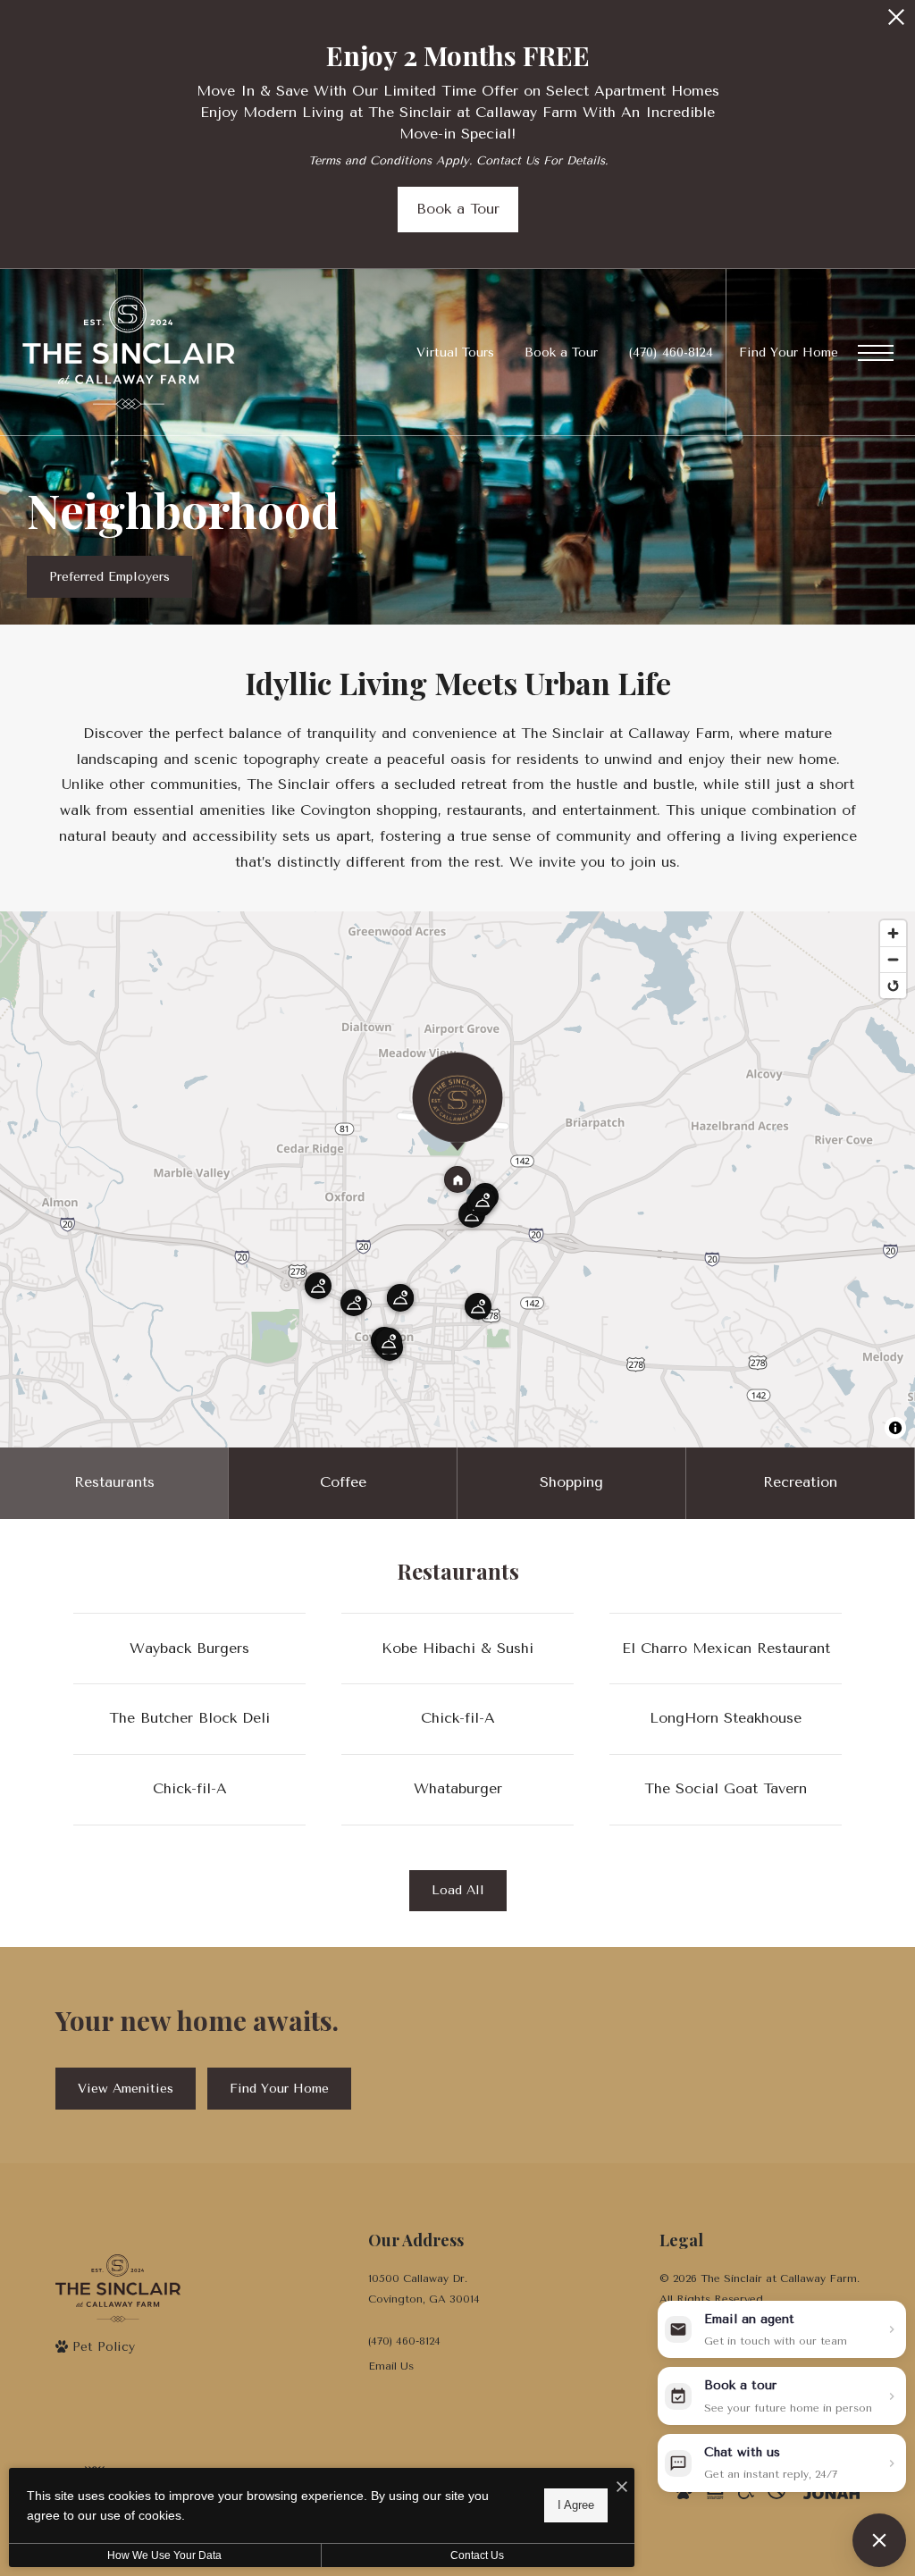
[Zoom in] (893, 933)
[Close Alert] (896, 22)
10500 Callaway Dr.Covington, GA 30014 (424, 2289)
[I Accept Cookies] (622, 2488)
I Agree (576, 2505)
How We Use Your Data (164, 2555)
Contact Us (477, 2555)
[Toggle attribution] (895, 1428)
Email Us (391, 2366)
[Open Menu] (876, 353)
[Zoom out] (893, 959)
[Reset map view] (893, 985)
